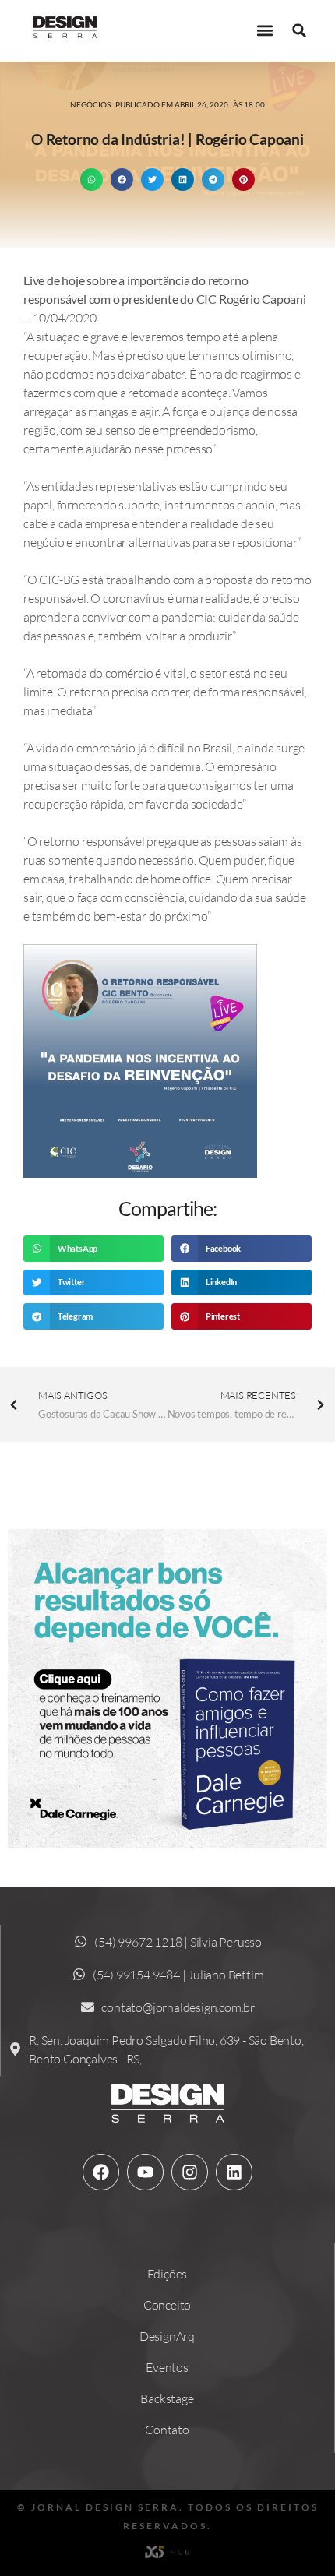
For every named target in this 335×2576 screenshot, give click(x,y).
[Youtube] (145, 2172)
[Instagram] (189, 2172)
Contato (167, 2430)
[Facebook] (100, 2172)
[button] (264, 31)
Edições (167, 2274)
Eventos (167, 2367)
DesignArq (167, 2336)
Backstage (167, 2398)
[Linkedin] (234, 2172)
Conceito (167, 2305)
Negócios (90, 104)
